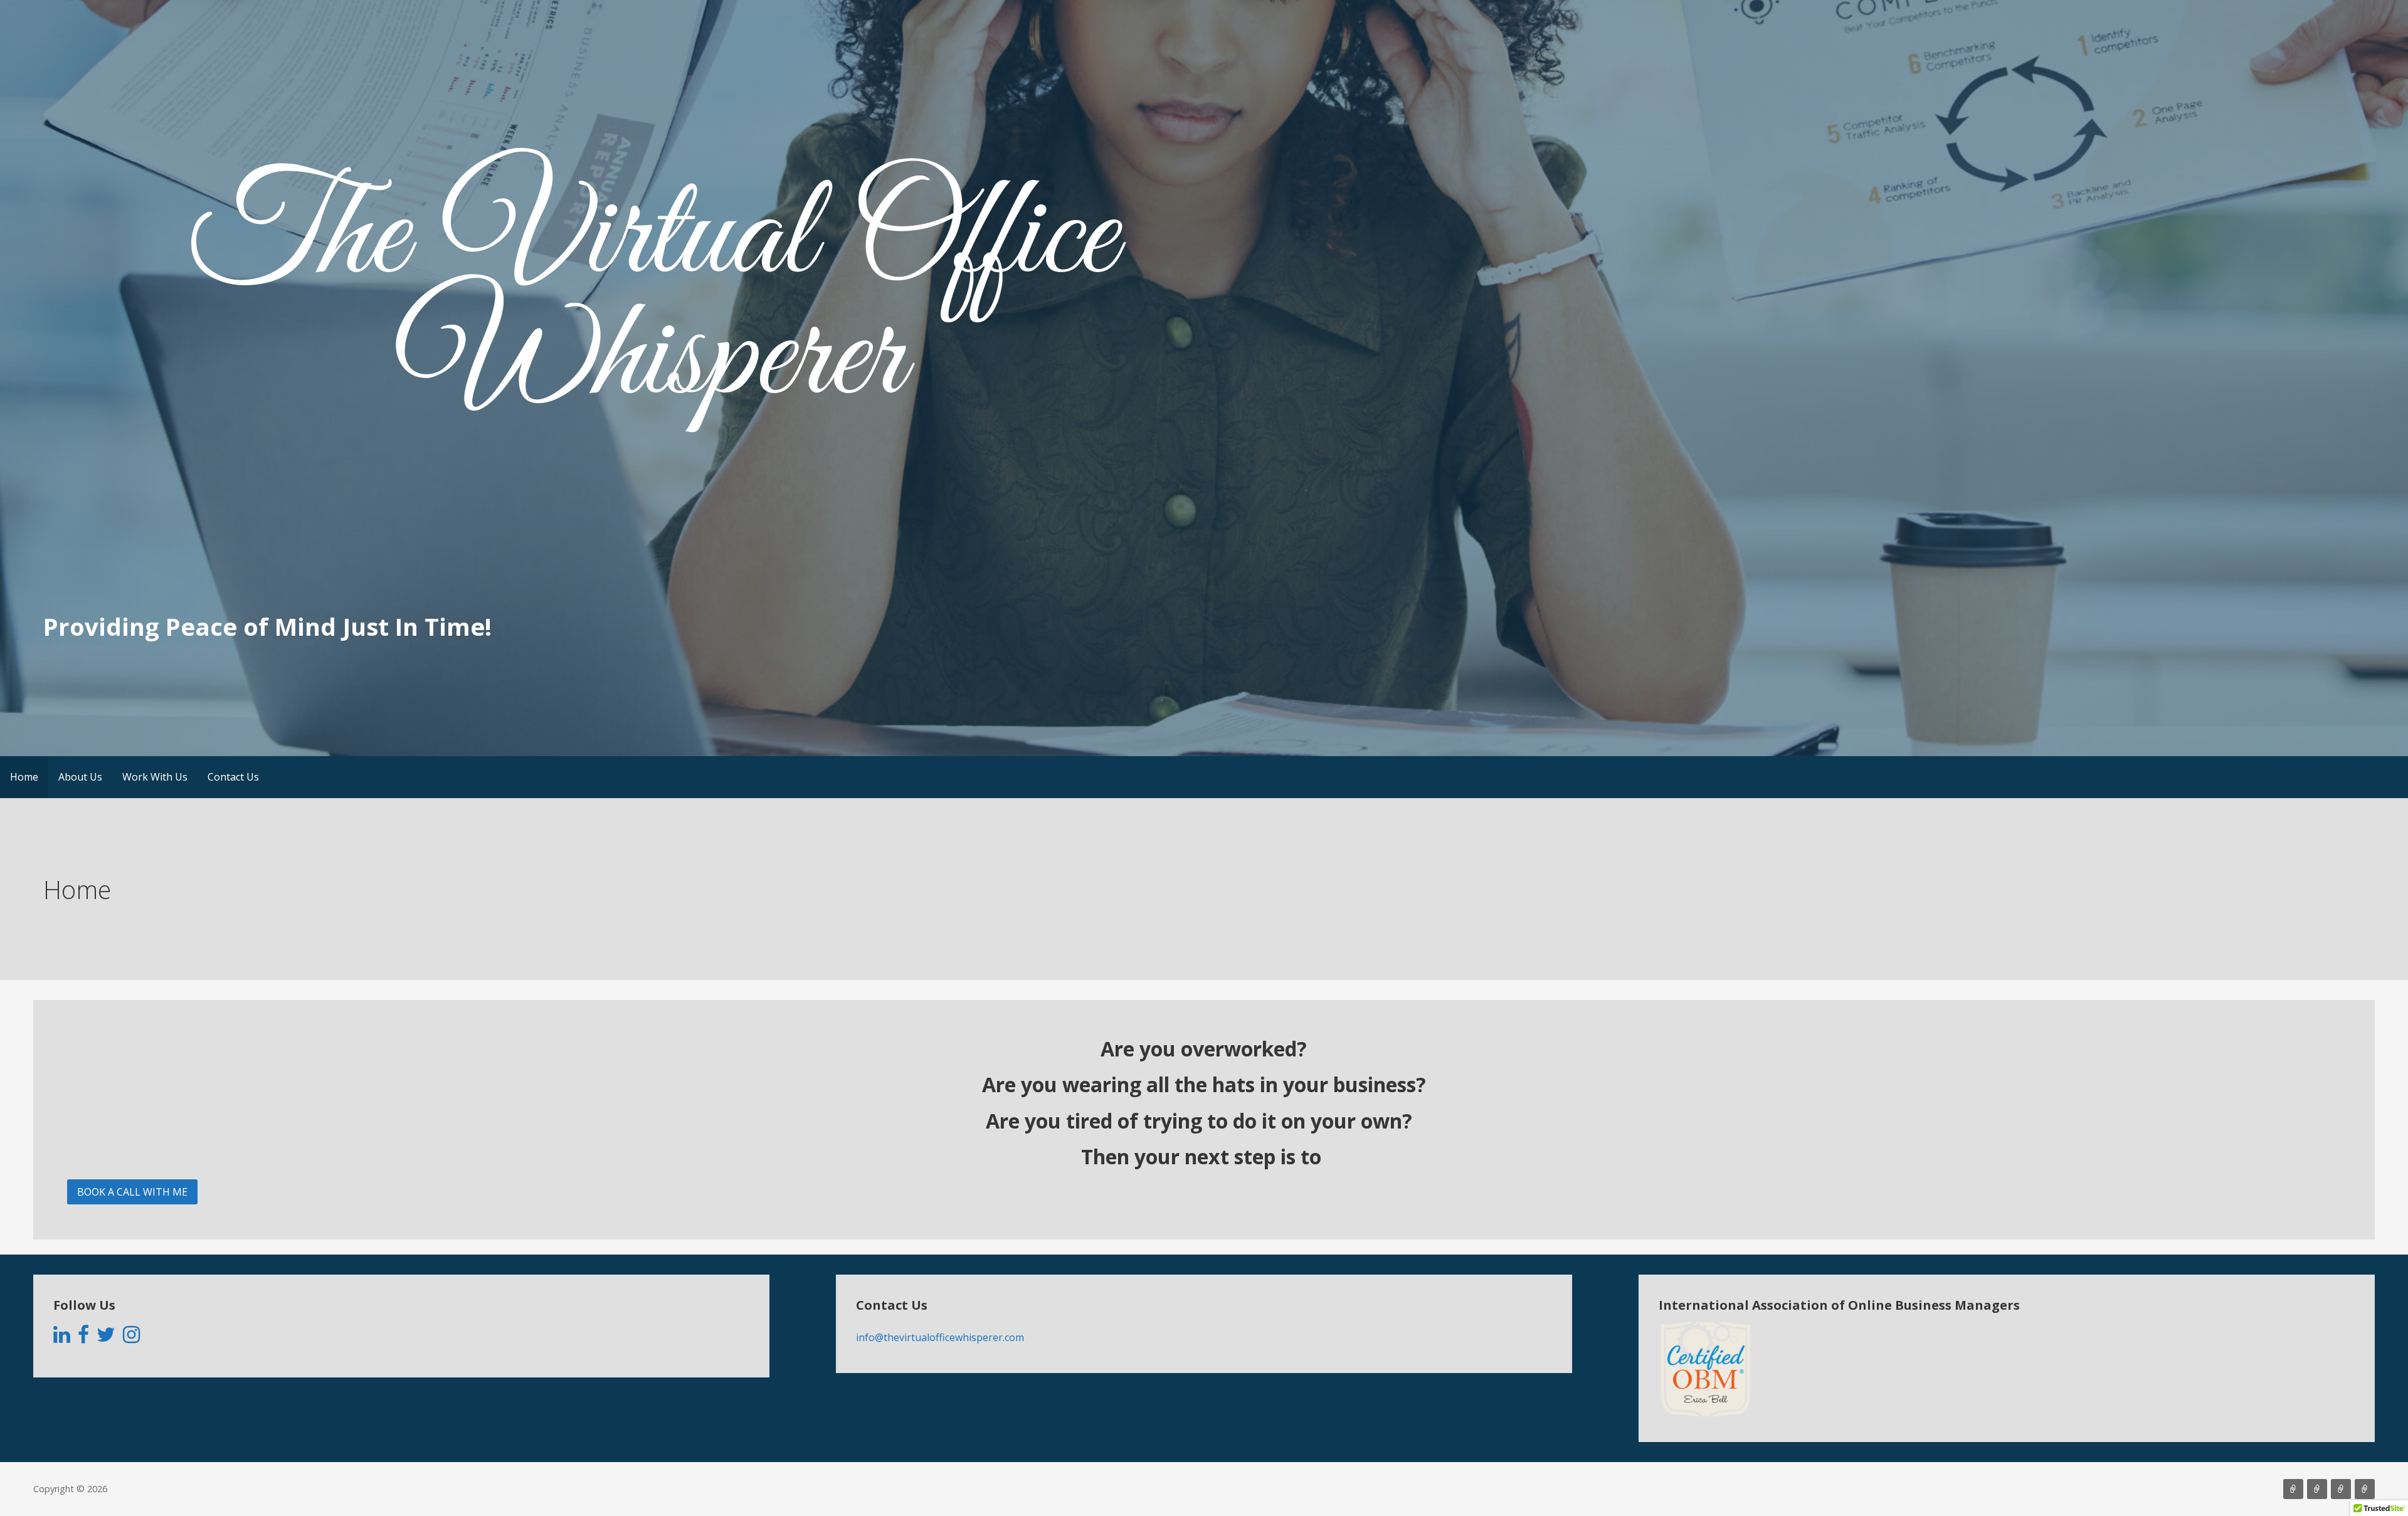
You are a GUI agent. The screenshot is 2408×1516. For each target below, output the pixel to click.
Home (24, 777)
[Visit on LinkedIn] (62, 1338)
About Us (80, 777)
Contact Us (233, 777)
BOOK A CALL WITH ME (132, 1192)
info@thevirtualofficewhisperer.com (940, 1337)
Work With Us (155, 777)
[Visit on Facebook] (83, 1338)
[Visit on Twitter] (106, 1338)
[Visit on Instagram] (131, 1338)
